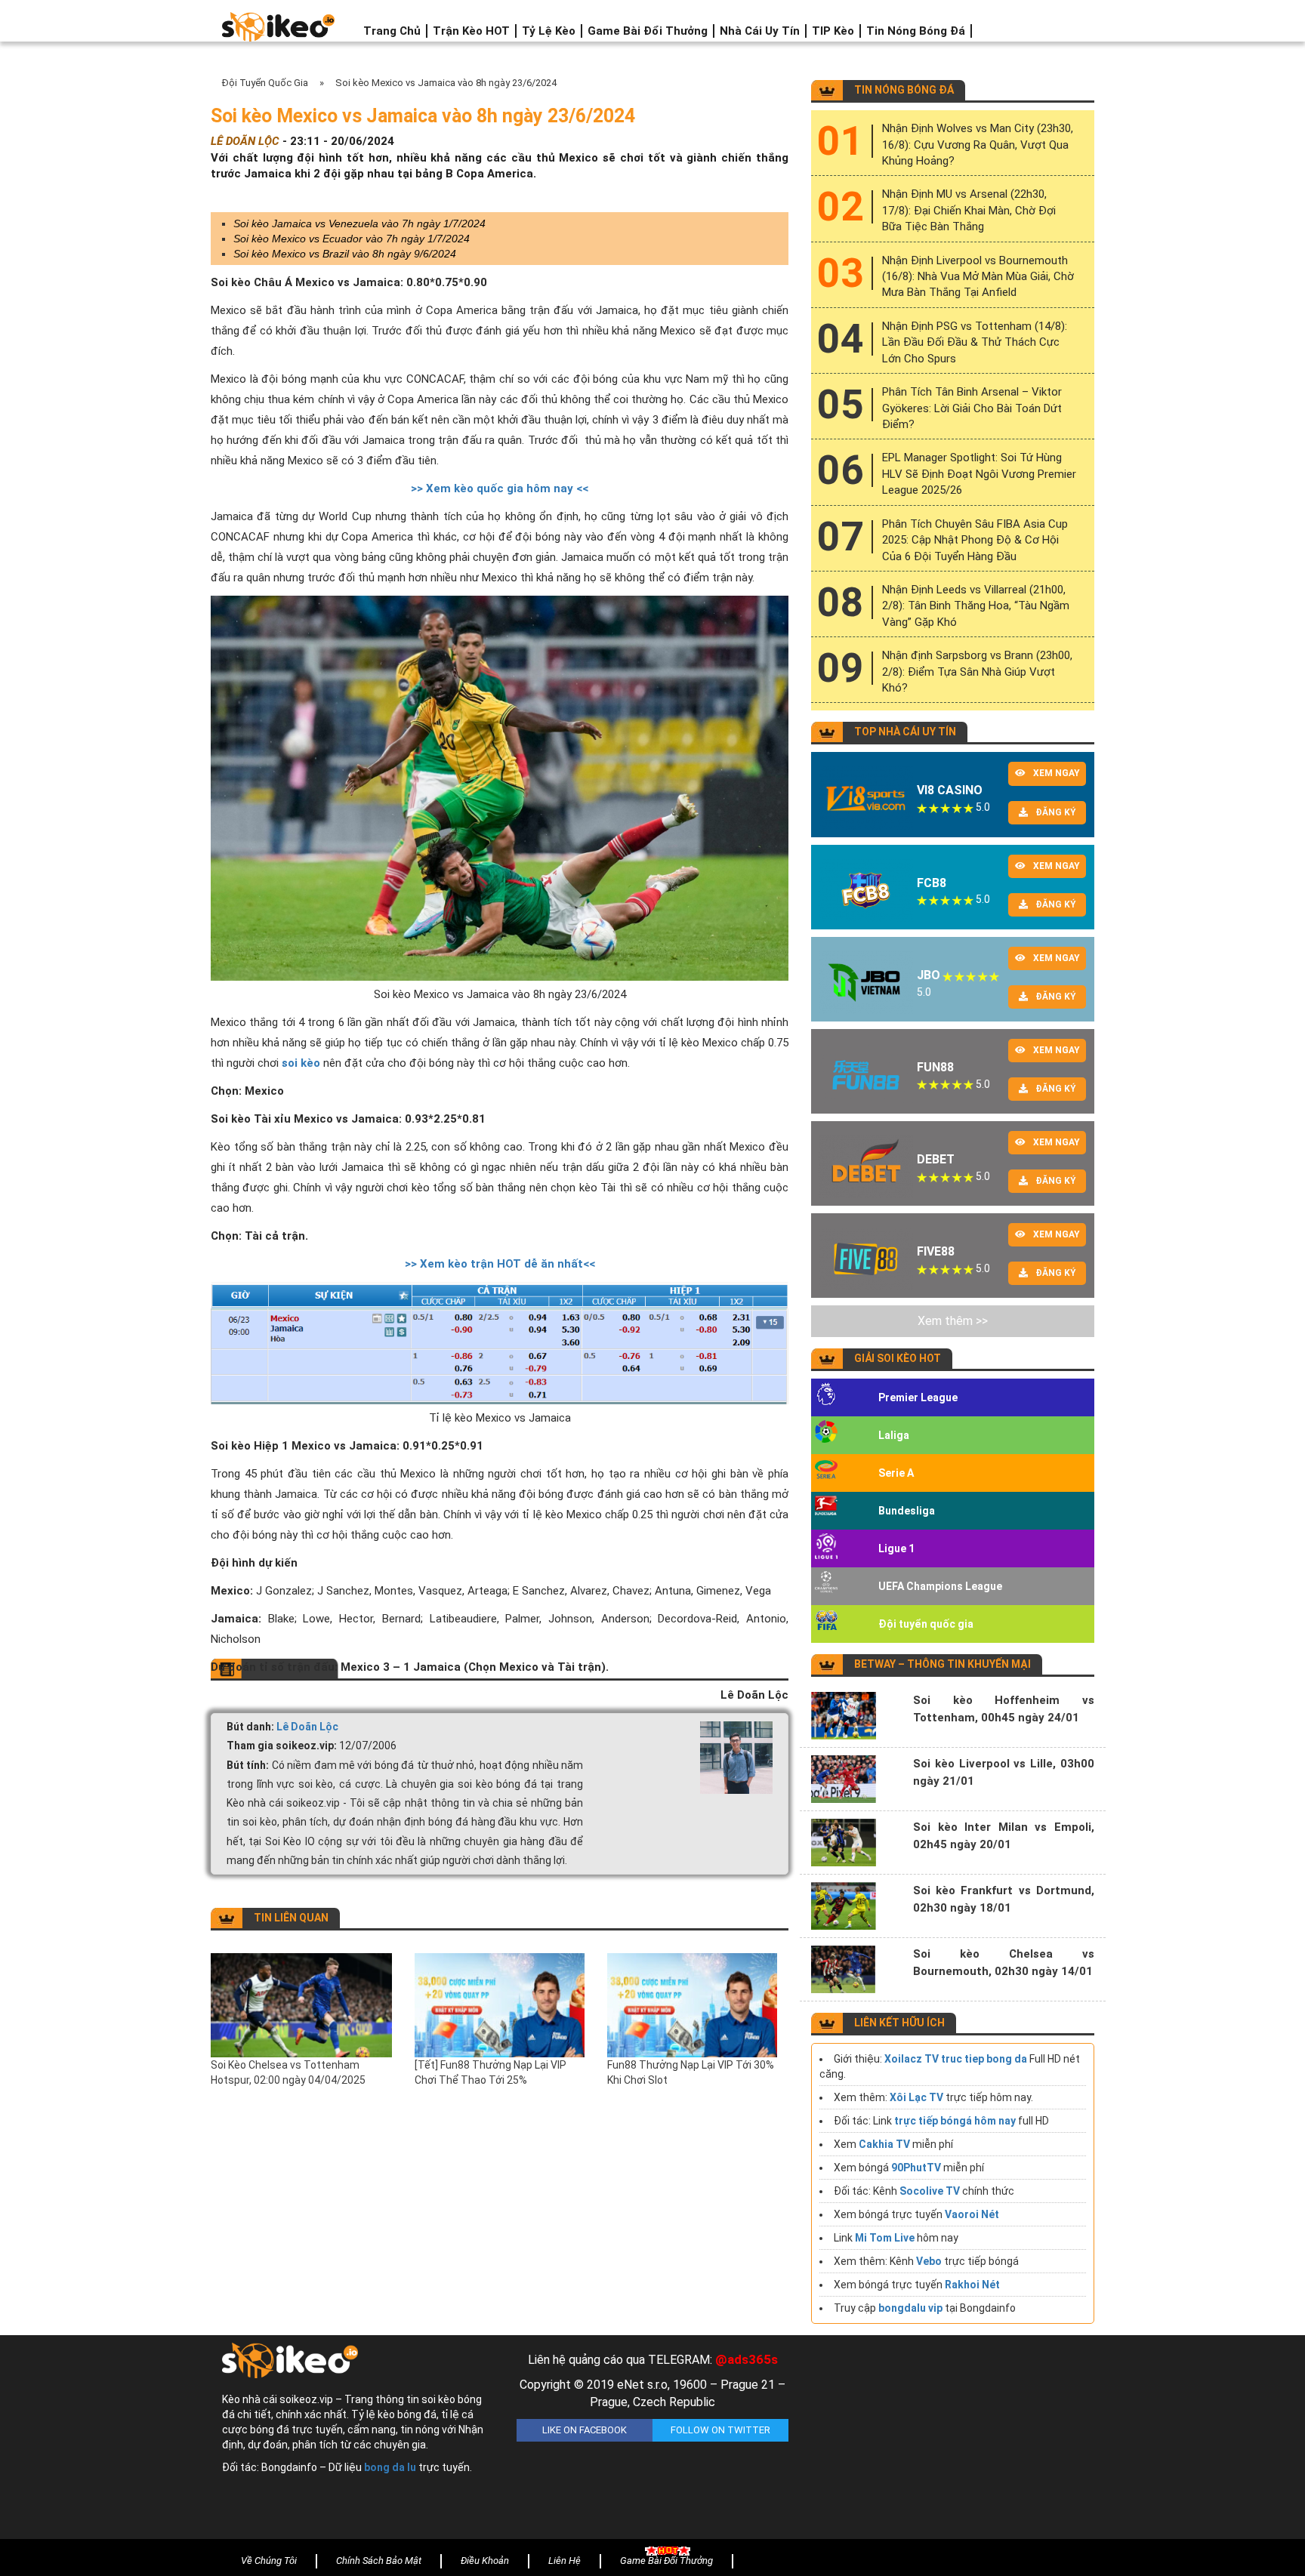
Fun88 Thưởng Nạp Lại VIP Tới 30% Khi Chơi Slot (691, 2072)
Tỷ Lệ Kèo (549, 31)
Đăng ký (1056, 812)
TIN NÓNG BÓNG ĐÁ (904, 90)
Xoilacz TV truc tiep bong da (956, 2059)
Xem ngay (1057, 773)
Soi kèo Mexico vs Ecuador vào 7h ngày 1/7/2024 (352, 239)
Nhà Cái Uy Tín (760, 31)
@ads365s (747, 2359)
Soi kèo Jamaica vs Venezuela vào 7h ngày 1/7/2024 (359, 223)
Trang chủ (392, 31)
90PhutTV (916, 2168)
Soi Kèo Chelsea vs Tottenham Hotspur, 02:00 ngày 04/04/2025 (288, 2072)
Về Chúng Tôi (269, 2561)
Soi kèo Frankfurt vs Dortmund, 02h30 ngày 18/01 (1004, 1899)
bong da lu (390, 2467)
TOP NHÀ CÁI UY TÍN (905, 732)
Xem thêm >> (953, 1321)
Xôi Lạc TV (916, 2097)
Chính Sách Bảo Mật (379, 2561)
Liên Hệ (565, 2561)
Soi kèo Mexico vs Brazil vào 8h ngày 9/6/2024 (345, 254)
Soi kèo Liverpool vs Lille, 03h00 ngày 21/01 (1004, 1772)
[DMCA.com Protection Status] (947, 2441)
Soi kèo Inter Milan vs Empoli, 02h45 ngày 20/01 (1004, 1836)
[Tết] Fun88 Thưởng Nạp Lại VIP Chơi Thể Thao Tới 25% (491, 2072)
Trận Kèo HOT (471, 31)
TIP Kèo (833, 31)
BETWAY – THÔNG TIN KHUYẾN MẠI (942, 1664)
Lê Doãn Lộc (307, 1727)
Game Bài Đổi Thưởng (648, 31)
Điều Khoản (485, 2561)
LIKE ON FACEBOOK (585, 2430)
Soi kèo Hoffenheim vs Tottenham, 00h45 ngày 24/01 (1004, 1709)
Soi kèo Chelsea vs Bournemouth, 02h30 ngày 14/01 (1004, 1963)
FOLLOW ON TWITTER (720, 2430)
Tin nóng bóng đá (916, 31)
